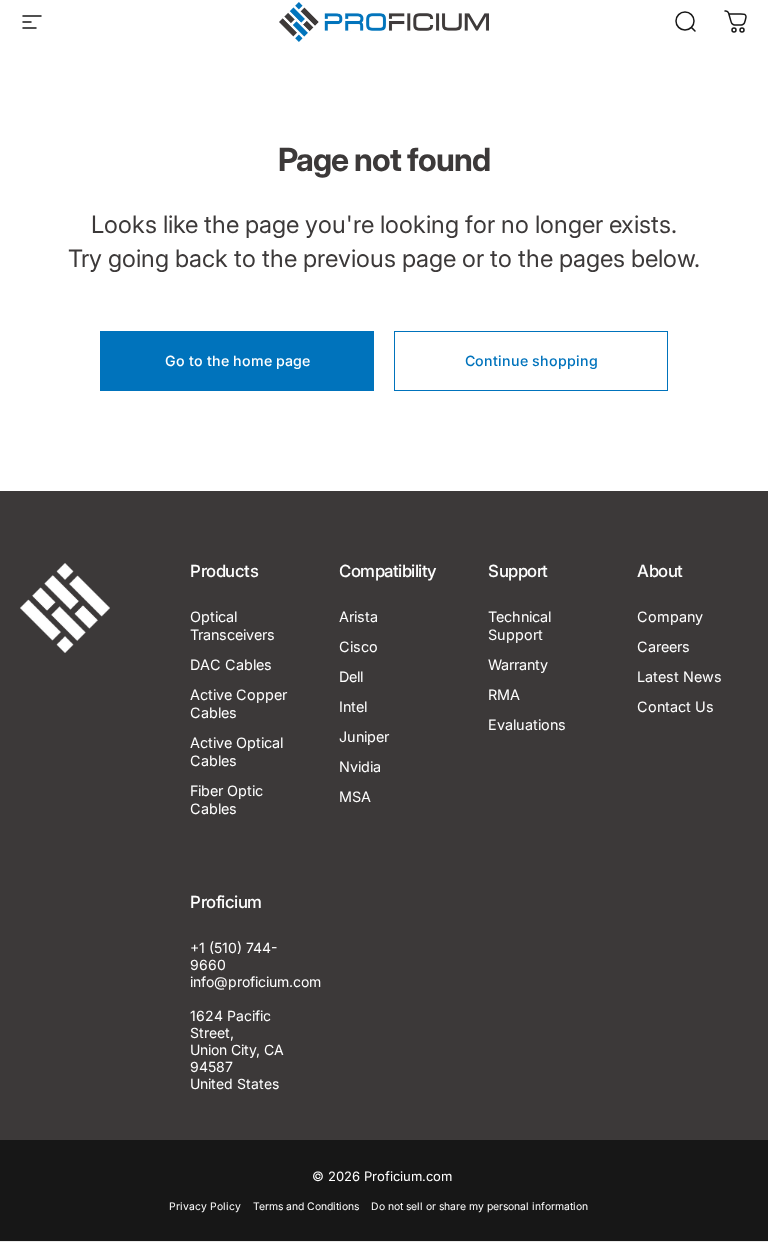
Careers (663, 646)
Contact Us (675, 706)
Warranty (518, 664)
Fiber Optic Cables (226, 799)
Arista (358, 616)
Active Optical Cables (236, 751)
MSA (355, 796)
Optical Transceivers (232, 625)
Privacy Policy (205, 1206)
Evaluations (527, 724)
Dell (351, 676)
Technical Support (519, 625)
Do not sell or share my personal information (479, 1206)
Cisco (358, 646)
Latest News (679, 676)
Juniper (364, 736)
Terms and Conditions (306, 1206)
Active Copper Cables (238, 703)
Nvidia (360, 766)
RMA (504, 694)
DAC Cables (231, 664)
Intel (353, 706)
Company (670, 616)
